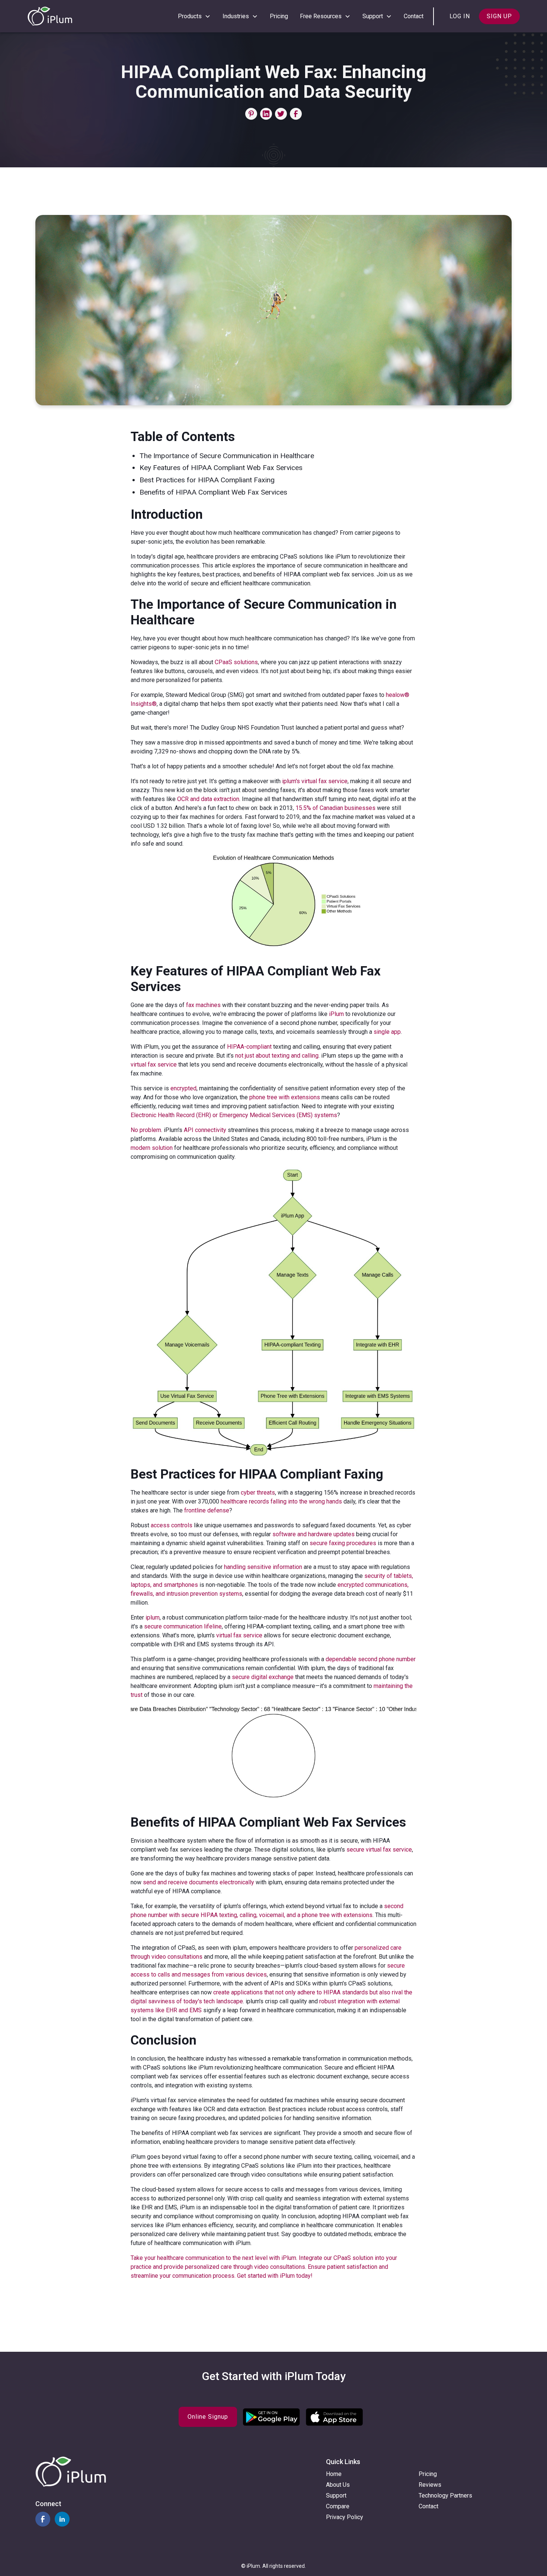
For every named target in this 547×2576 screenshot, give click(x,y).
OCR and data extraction (208, 799)
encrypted (183, 1088)
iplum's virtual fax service (315, 781)
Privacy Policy (345, 2517)
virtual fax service (154, 1065)
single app (387, 1032)
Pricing (279, 16)
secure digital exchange (263, 1677)
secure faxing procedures (343, 1543)
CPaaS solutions (236, 662)
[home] (50, 16)
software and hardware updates (314, 1534)
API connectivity (205, 1130)
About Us (338, 2485)
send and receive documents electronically (199, 1882)
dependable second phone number (371, 1659)
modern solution (152, 1148)
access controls (172, 1525)
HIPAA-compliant (249, 1047)
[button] (194, 16)
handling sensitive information (263, 1567)
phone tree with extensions (285, 1097)
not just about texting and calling (277, 1056)
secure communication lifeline (183, 1626)
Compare (338, 2506)
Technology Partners (445, 2495)
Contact (414, 16)
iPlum (336, 1014)
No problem (146, 1130)
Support (336, 2495)
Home (334, 2474)
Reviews (430, 2485)
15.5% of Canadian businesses (335, 808)
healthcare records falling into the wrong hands (281, 1501)
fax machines (203, 1005)
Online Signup (208, 2417)
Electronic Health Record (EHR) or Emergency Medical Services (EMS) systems (234, 1115)
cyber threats (258, 1493)
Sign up (499, 16)
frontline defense (207, 1510)
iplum (153, 1617)
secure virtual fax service (379, 1850)
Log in (460, 16)
